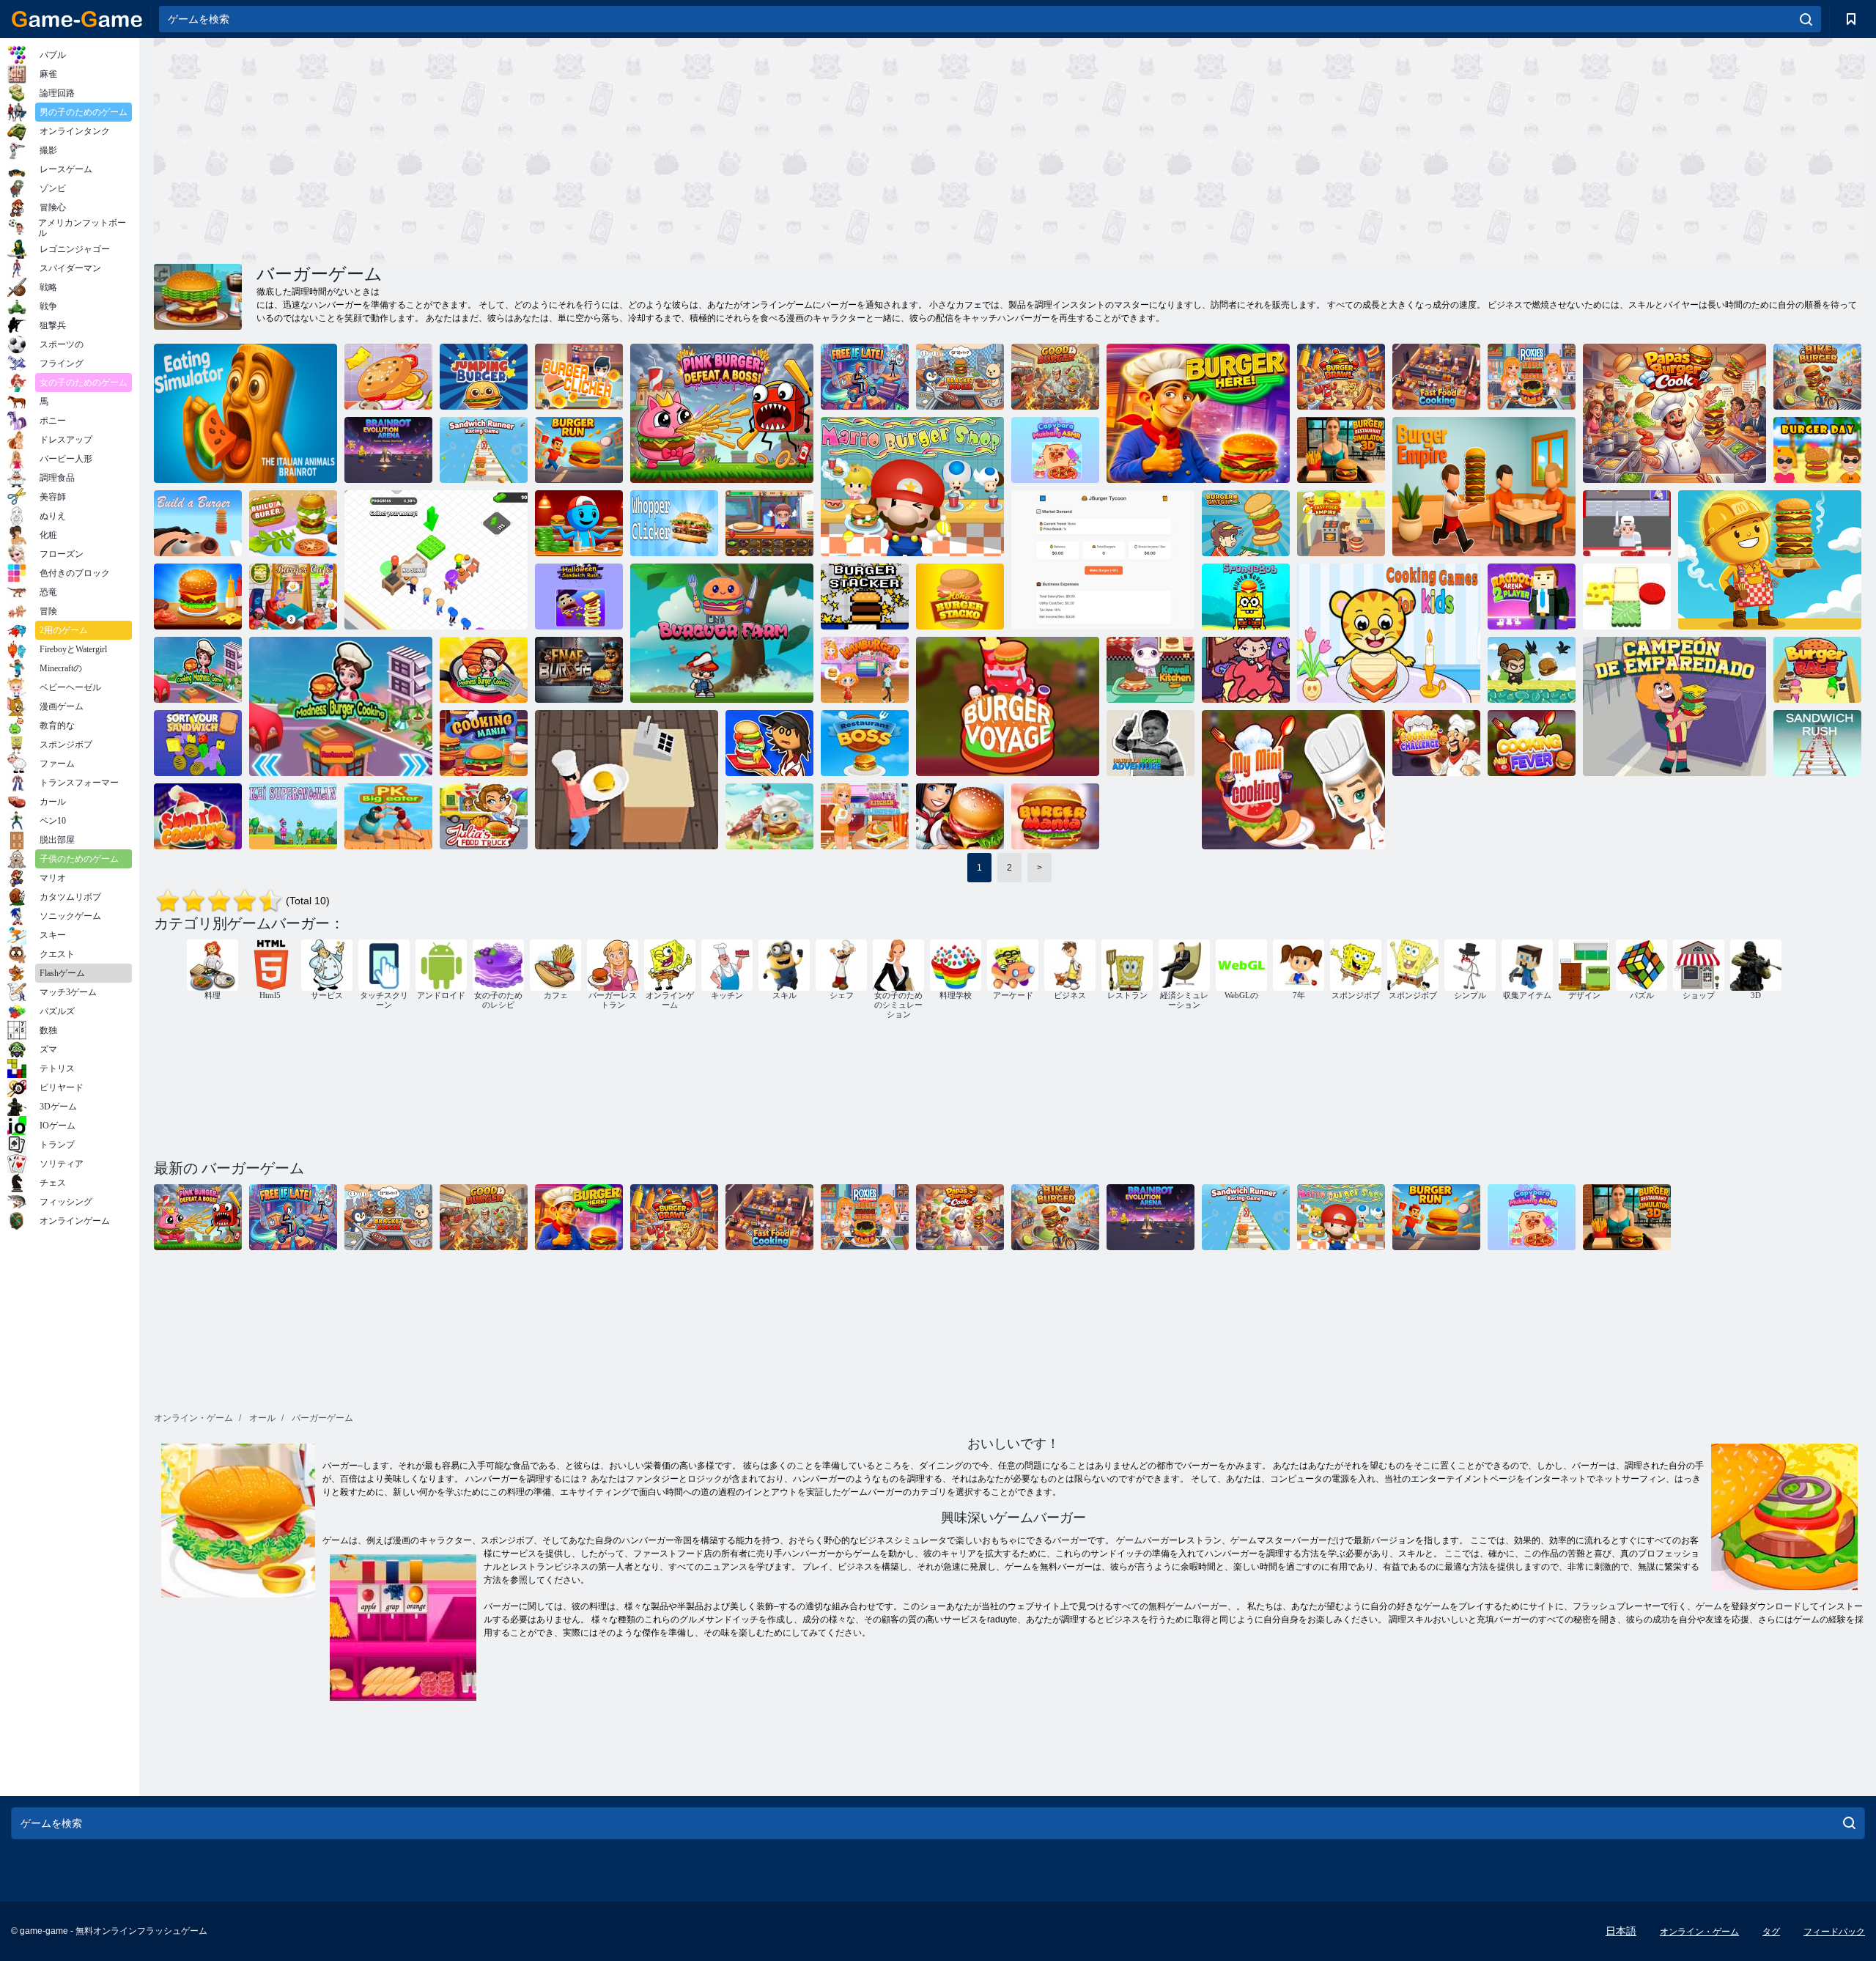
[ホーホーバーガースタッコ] (960, 597)
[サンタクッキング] (198, 816)
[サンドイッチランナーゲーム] (484, 450)
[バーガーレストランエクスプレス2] (960, 816)
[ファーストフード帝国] (1341, 523)
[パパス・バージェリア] (769, 743)
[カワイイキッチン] (1151, 670)
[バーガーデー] (1817, 450)
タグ (1771, 1932)
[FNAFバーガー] (579, 670)
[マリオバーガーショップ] (912, 487)
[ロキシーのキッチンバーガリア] (865, 816)
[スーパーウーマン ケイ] (293, 816)
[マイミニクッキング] (1293, 780)
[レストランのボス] (865, 743)
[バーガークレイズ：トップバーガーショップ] (769, 523)
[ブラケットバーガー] (960, 377)
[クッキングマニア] (484, 743)
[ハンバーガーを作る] (293, 523)
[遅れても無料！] (865, 377)
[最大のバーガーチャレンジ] (388, 377)
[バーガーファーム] (722, 633)
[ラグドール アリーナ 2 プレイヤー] (1532, 597)
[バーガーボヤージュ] (1008, 706)
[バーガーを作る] (198, 523)
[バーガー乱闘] (1341, 377)
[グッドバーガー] (1055, 377)
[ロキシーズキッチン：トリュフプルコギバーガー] (1532, 377)
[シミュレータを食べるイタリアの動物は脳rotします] (245, 413)
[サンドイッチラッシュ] (1817, 743)
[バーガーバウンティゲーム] (627, 780)
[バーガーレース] (1817, 670)
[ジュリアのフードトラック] (484, 816)
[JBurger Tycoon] (1103, 560)
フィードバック (1834, 1932)
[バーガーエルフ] (1532, 670)
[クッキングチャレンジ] (1436, 743)
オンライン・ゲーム (1699, 1932)
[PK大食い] (388, 816)
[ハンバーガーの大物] (1770, 560)
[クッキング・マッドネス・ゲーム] (198, 670)
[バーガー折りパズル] (1627, 597)
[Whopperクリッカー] (674, 523)
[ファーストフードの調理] (1436, 377)
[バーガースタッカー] (865, 597)
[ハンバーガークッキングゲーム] (865, 670)
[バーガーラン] (579, 450)
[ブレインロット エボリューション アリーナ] (388, 450)
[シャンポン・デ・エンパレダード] (1674, 706)
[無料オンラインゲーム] (77, 19)
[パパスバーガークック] (1674, 413)
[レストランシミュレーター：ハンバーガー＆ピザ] (579, 523)
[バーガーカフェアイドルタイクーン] (1627, 523)
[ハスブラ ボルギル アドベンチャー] (1151, 743)
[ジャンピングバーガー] (484, 377)
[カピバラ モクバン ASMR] (1055, 450)
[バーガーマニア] (1055, 816)
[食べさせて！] (1246, 670)
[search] (1806, 19)
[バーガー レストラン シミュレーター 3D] (1341, 450)
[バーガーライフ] (436, 560)
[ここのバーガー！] (1198, 413)
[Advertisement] (582, 149)
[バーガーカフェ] (198, 597)
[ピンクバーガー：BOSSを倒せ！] (722, 413)
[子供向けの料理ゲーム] (1389, 633)
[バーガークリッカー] (579, 377)
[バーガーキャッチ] (1246, 523)
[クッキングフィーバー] (1532, 743)
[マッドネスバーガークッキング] (341, 706)
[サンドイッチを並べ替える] (198, 743)
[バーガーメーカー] (769, 816)
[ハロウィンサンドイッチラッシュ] (579, 597)
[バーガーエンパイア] (1484, 487)
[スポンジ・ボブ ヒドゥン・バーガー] (1246, 597)
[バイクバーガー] (1817, 377)
